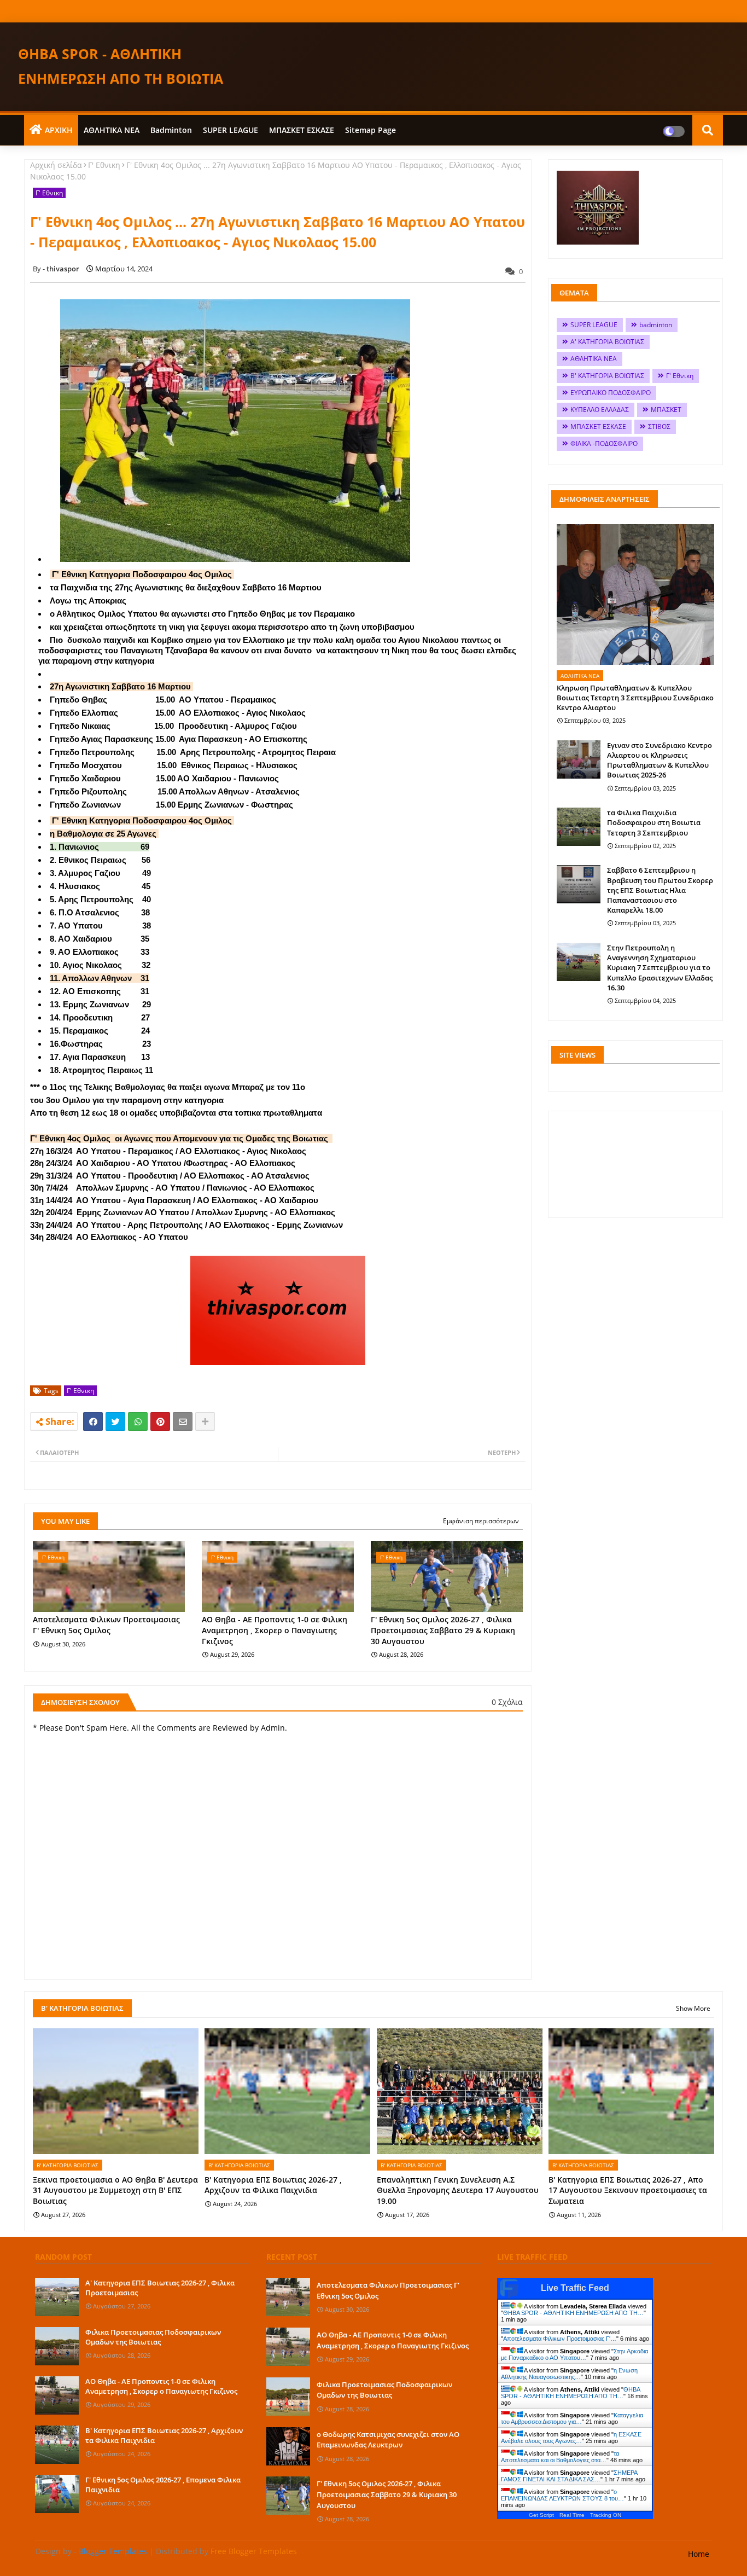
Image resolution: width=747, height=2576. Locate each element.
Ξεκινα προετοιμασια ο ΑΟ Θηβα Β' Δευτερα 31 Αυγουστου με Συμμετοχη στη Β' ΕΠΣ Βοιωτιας (115, 2190)
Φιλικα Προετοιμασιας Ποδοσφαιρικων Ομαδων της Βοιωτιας (153, 2337)
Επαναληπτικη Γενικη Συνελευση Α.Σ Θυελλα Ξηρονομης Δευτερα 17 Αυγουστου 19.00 (458, 2190)
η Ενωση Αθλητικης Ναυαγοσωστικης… (569, 2374)
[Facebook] (93, 1422)
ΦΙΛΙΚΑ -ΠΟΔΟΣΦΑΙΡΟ (604, 443)
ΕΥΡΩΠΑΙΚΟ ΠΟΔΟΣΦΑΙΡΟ (611, 393)
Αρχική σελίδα (56, 165)
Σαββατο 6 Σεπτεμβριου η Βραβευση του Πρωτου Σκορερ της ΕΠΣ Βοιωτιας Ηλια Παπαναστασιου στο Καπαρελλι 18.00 (660, 890)
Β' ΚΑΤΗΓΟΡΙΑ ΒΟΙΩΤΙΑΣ (607, 376)
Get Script (541, 2515)
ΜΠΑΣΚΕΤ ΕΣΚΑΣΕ (302, 130)
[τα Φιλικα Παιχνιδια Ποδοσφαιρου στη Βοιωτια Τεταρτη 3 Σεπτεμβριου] (579, 827)
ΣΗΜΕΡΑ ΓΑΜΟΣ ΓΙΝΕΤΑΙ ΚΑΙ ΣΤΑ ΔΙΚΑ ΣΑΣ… (569, 2476)
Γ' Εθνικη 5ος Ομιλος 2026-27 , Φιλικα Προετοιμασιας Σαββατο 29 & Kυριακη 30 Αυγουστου (443, 1630)
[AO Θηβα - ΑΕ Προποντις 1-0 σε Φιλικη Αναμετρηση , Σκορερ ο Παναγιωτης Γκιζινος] (57, 2395)
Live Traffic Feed (575, 2288)
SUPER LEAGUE (230, 130)
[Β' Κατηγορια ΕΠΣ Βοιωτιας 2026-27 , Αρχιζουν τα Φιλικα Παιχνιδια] (57, 2445)
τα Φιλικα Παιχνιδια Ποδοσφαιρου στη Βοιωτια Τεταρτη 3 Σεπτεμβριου (654, 822)
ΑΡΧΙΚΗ (59, 130)
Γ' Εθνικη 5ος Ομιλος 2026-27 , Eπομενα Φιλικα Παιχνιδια (163, 2485)
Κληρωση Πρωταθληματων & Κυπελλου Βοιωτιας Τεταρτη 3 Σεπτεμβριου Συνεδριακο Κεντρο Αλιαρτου (635, 698)
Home (699, 2554)
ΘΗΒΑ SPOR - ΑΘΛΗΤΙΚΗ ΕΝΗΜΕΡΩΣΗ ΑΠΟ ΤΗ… (573, 2313)
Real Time (572, 2515)
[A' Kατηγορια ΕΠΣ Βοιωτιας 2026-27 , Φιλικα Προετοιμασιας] (57, 2297)
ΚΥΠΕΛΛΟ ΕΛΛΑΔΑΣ (600, 410)
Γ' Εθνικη (104, 165)
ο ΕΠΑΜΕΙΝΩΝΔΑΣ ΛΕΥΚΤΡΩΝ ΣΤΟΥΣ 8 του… (562, 2495)
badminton (171, 130)
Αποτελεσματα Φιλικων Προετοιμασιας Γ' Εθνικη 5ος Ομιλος (106, 1625)
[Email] (183, 1422)
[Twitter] (115, 1422)
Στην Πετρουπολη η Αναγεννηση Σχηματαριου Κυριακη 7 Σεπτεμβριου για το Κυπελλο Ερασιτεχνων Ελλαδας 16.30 (660, 968)
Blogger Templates (113, 2551)
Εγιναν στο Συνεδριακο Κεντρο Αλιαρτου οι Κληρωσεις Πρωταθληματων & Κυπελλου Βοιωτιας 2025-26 (660, 760)
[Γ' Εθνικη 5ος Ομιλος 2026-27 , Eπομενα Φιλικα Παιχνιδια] (57, 2494)
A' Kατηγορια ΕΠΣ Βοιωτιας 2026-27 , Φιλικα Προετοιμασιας (160, 2288)
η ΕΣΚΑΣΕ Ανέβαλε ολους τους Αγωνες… (571, 2438)
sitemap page (370, 130)
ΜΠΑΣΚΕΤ (666, 410)
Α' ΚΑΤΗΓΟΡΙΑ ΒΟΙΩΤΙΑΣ (607, 342)
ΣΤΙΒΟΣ (659, 427)
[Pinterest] (160, 1422)
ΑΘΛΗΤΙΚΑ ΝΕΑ (112, 130)
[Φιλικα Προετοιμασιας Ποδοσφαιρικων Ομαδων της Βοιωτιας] (57, 2346)
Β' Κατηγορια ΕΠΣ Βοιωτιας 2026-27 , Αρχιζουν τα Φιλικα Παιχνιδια (273, 2185)
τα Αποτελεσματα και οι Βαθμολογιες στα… (560, 2457)
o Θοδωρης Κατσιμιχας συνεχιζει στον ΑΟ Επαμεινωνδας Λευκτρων (388, 2440)
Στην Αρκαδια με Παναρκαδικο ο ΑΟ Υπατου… (574, 2354)
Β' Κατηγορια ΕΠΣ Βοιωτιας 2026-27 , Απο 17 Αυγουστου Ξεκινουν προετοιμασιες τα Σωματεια (628, 2190)
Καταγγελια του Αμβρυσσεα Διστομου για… (572, 2418)
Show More (693, 2008)
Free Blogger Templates (254, 2551)
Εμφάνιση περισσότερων (481, 1521)
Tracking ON (606, 2515)
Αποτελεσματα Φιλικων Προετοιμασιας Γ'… (560, 2339)
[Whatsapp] (138, 1422)
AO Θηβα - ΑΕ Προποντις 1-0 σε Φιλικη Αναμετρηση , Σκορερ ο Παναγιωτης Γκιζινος (275, 1630)
